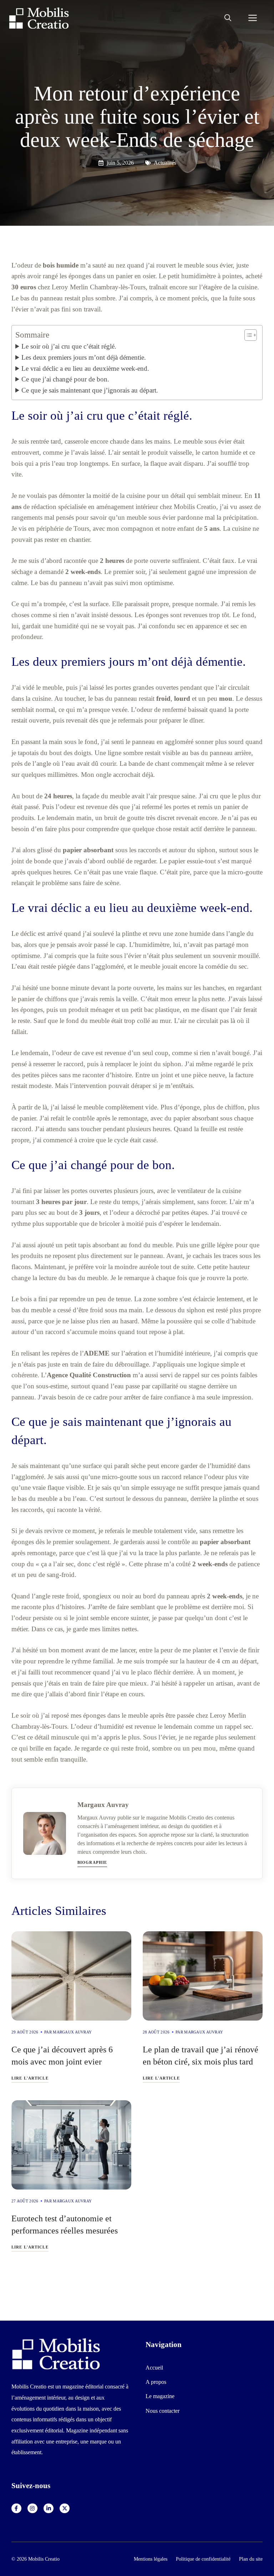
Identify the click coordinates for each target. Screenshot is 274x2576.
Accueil (154, 2368)
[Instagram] (32, 2508)
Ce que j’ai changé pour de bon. (65, 379)
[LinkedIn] (49, 2508)
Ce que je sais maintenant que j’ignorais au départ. (90, 390)
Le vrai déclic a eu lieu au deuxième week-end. (85, 368)
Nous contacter (163, 2411)
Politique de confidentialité (203, 2559)
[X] (65, 2508)
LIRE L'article (30, 2078)
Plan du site (251, 2559)
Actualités (165, 163)
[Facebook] (16, 2508)
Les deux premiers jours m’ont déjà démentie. (84, 357)
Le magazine (160, 2396)
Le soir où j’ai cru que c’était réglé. (69, 346)
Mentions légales (151, 2559)
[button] (228, 18)
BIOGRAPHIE (92, 1862)
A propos (156, 2382)
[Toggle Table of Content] (247, 335)
